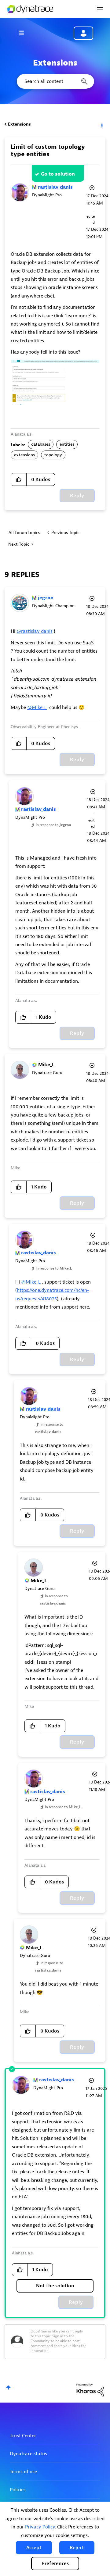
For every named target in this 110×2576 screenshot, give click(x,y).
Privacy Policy (40, 2527)
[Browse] (24, 33)
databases (41, 444)
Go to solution (58, 174)
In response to (53, 825)
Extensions (19, 124)
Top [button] (8, 2387)
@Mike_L (37, 707)
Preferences (55, 2564)
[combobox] (55, 81)
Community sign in (83, 33)
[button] (34, 2548)
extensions (24, 455)
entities (67, 444)
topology (53, 455)
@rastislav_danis (35, 631)
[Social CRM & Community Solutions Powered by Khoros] (90, 2390)
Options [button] (101, 124)
